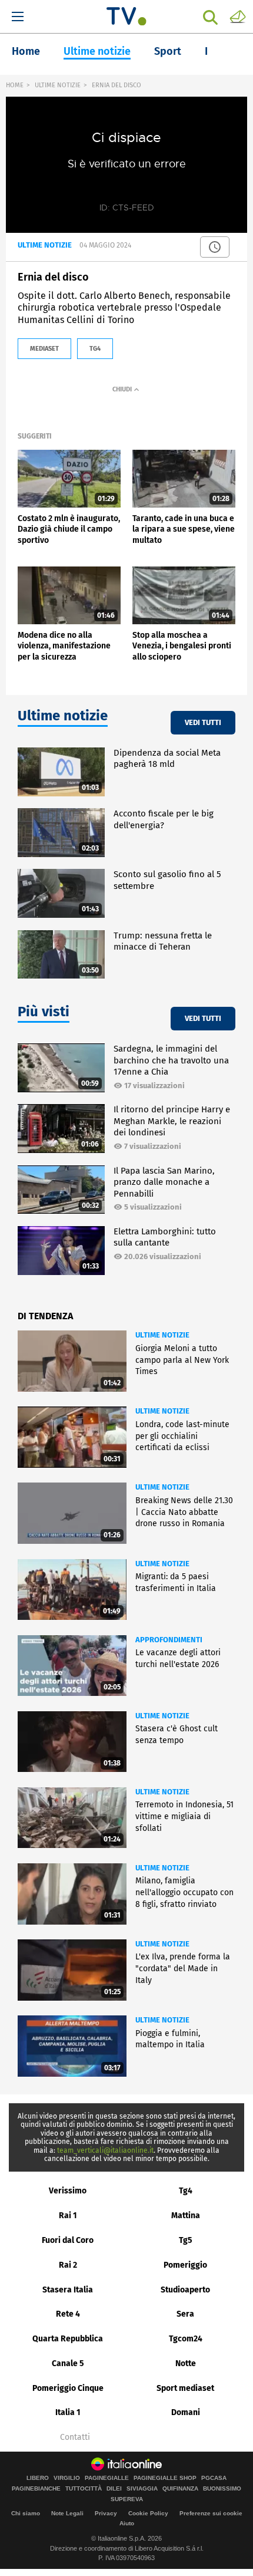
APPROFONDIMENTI (169, 1640)
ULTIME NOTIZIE (58, 85)
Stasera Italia (68, 2290)
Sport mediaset (185, 2388)
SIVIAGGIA (142, 2489)
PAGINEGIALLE (107, 2478)
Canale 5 (68, 2363)
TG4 (95, 349)
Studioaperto (185, 2290)
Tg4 (186, 2191)
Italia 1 (68, 2412)
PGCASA (214, 2478)
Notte (186, 2363)
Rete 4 (68, 2314)
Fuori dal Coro (68, 2240)
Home (26, 51)
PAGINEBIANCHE (36, 2489)
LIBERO (38, 2478)
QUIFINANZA (180, 2489)
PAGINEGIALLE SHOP (165, 2478)
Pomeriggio (185, 2265)
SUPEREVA (127, 2499)
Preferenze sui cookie (211, 2513)
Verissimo (68, 2191)
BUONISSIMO (222, 2489)
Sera (185, 2314)
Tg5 (186, 2240)
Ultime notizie (97, 51)
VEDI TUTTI (203, 722)
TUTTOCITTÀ (84, 2489)
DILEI (114, 2489)
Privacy (106, 2513)
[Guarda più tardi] (215, 247)
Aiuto (127, 2523)
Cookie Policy (148, 2513)
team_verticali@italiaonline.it (105, 2150)
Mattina (186, 2216)
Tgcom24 (186, 2339)
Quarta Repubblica (68, 2339)
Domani (186, 2412)
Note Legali (67, 2513)
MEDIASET (44, 349)
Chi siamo (26, 2513)
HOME (15, 85)
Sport (168, 51)
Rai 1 (68, 2216)
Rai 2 (68, 2265)
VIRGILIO (67, 2478)
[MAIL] (238, 16)
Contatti (75, 2437)
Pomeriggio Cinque (68, 2388)
